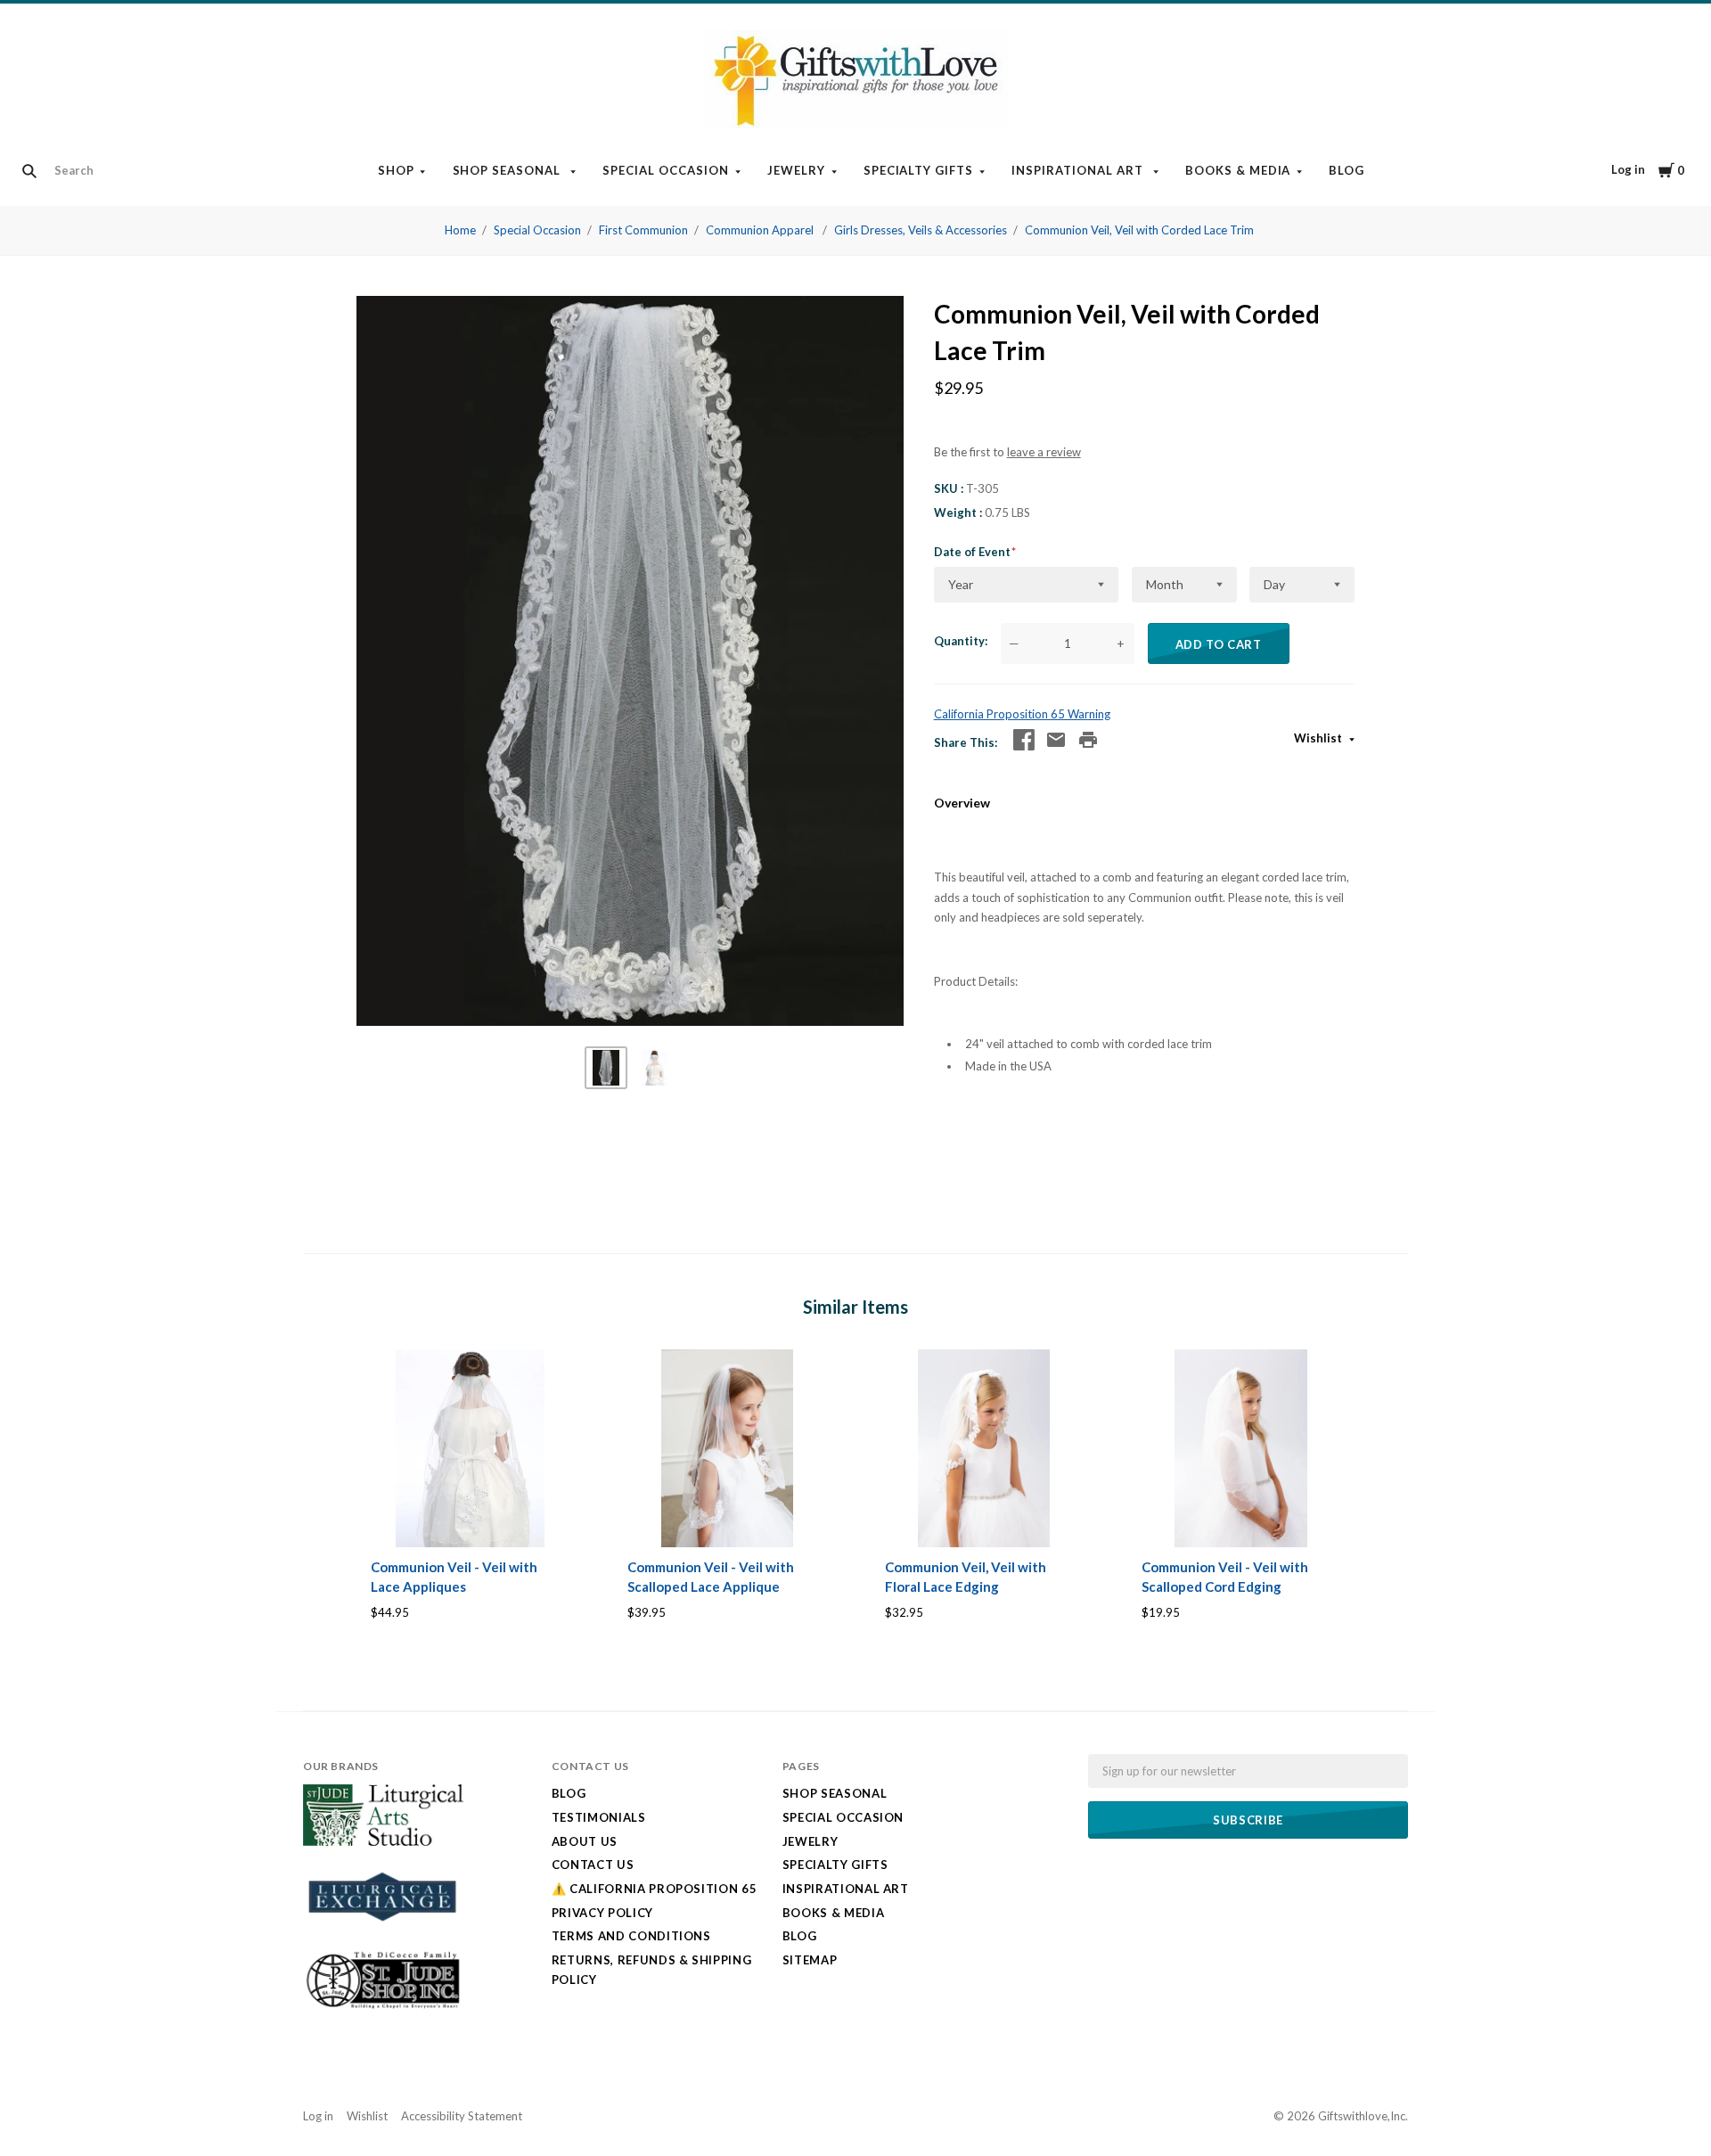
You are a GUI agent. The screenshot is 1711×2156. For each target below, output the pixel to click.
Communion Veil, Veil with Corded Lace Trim (1139, 230)
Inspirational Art (1079, 170)
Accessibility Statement (462, 2116)
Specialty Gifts (919, 170)
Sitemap (810, 1960)
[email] (1056, 740)
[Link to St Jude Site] (383, 2008)
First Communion (643, 230)
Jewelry (796, 170)
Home (460, 230)
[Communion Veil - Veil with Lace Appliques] (470, 1449)
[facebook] (1024, 740)
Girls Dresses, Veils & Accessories (921, 230)
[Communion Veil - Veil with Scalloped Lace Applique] (727, 1449)
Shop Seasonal (509, 170)
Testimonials (599, 1817)
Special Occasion (666, 170)
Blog (1347, 170)
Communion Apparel (761, 230)
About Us (585, 1841)
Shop (396, 170)
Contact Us (593, 1865)
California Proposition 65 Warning (1022, 714)
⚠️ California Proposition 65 (655, 1889)
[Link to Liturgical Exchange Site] (383, 1932)
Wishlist (1319, 738)
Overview (962, 803)
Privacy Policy (602, 1913)
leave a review (1044, 452)
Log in (1628, 169)
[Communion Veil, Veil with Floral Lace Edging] (984, 1449)
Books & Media (1238, 170)
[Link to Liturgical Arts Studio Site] (383, 1841)
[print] (1088, 740)
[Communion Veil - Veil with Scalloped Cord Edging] (1241, 1449)
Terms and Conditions (631, 1936)
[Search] (29, 171)
